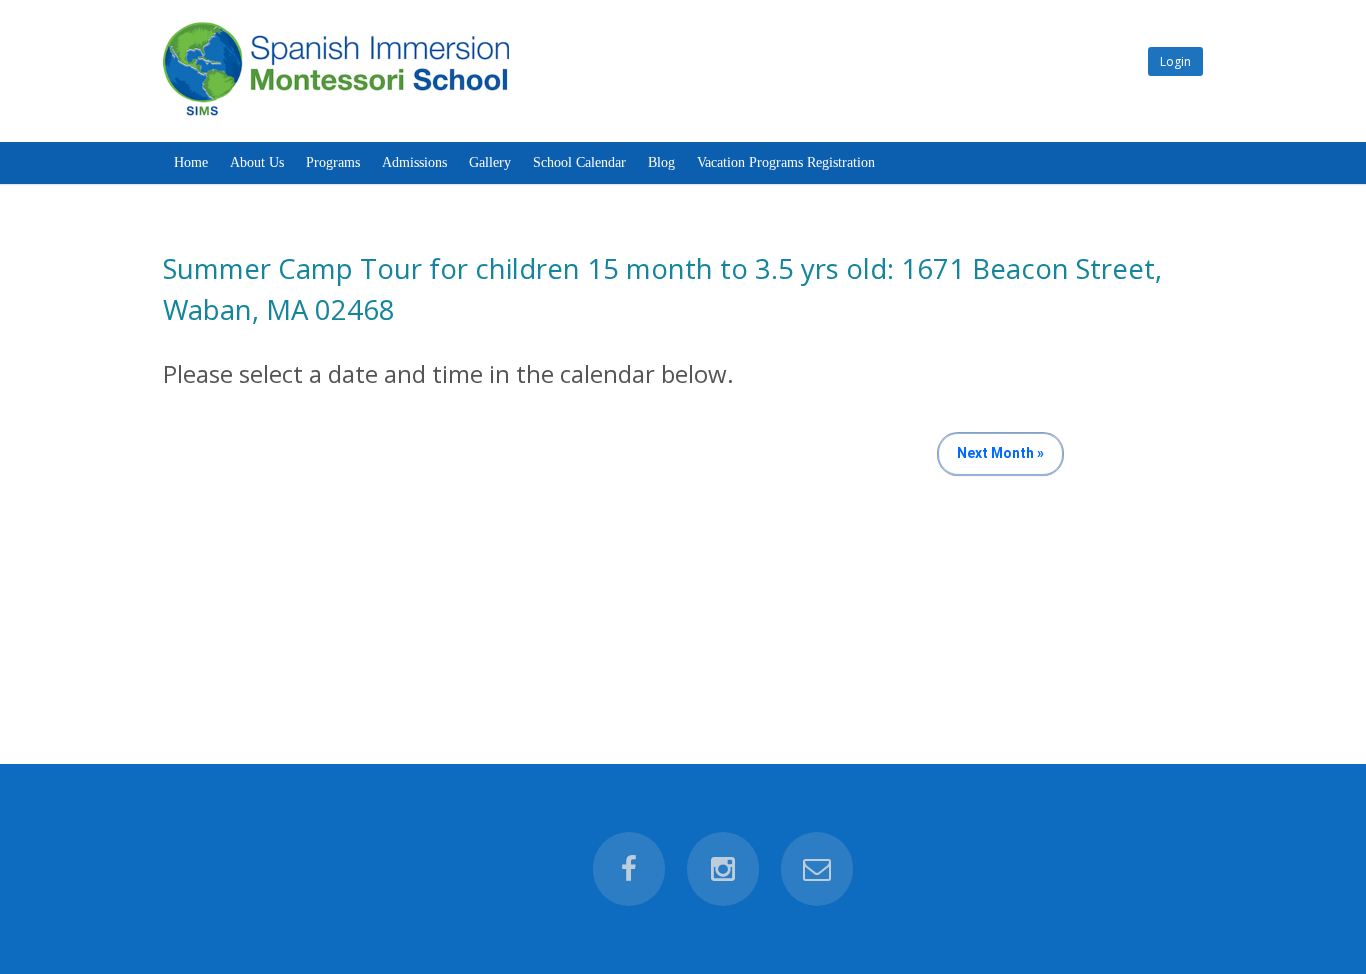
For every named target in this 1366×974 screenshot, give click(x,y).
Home (191, 162)
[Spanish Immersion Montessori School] (336, 115)
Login (1175, 61)
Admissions (414, 162)
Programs (333, 162)
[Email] (817, 869)
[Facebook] (629, 869)
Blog (661, 162)
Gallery (490, 162)
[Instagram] (723, 869)
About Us (257, 162)
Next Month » (1000, 453)
